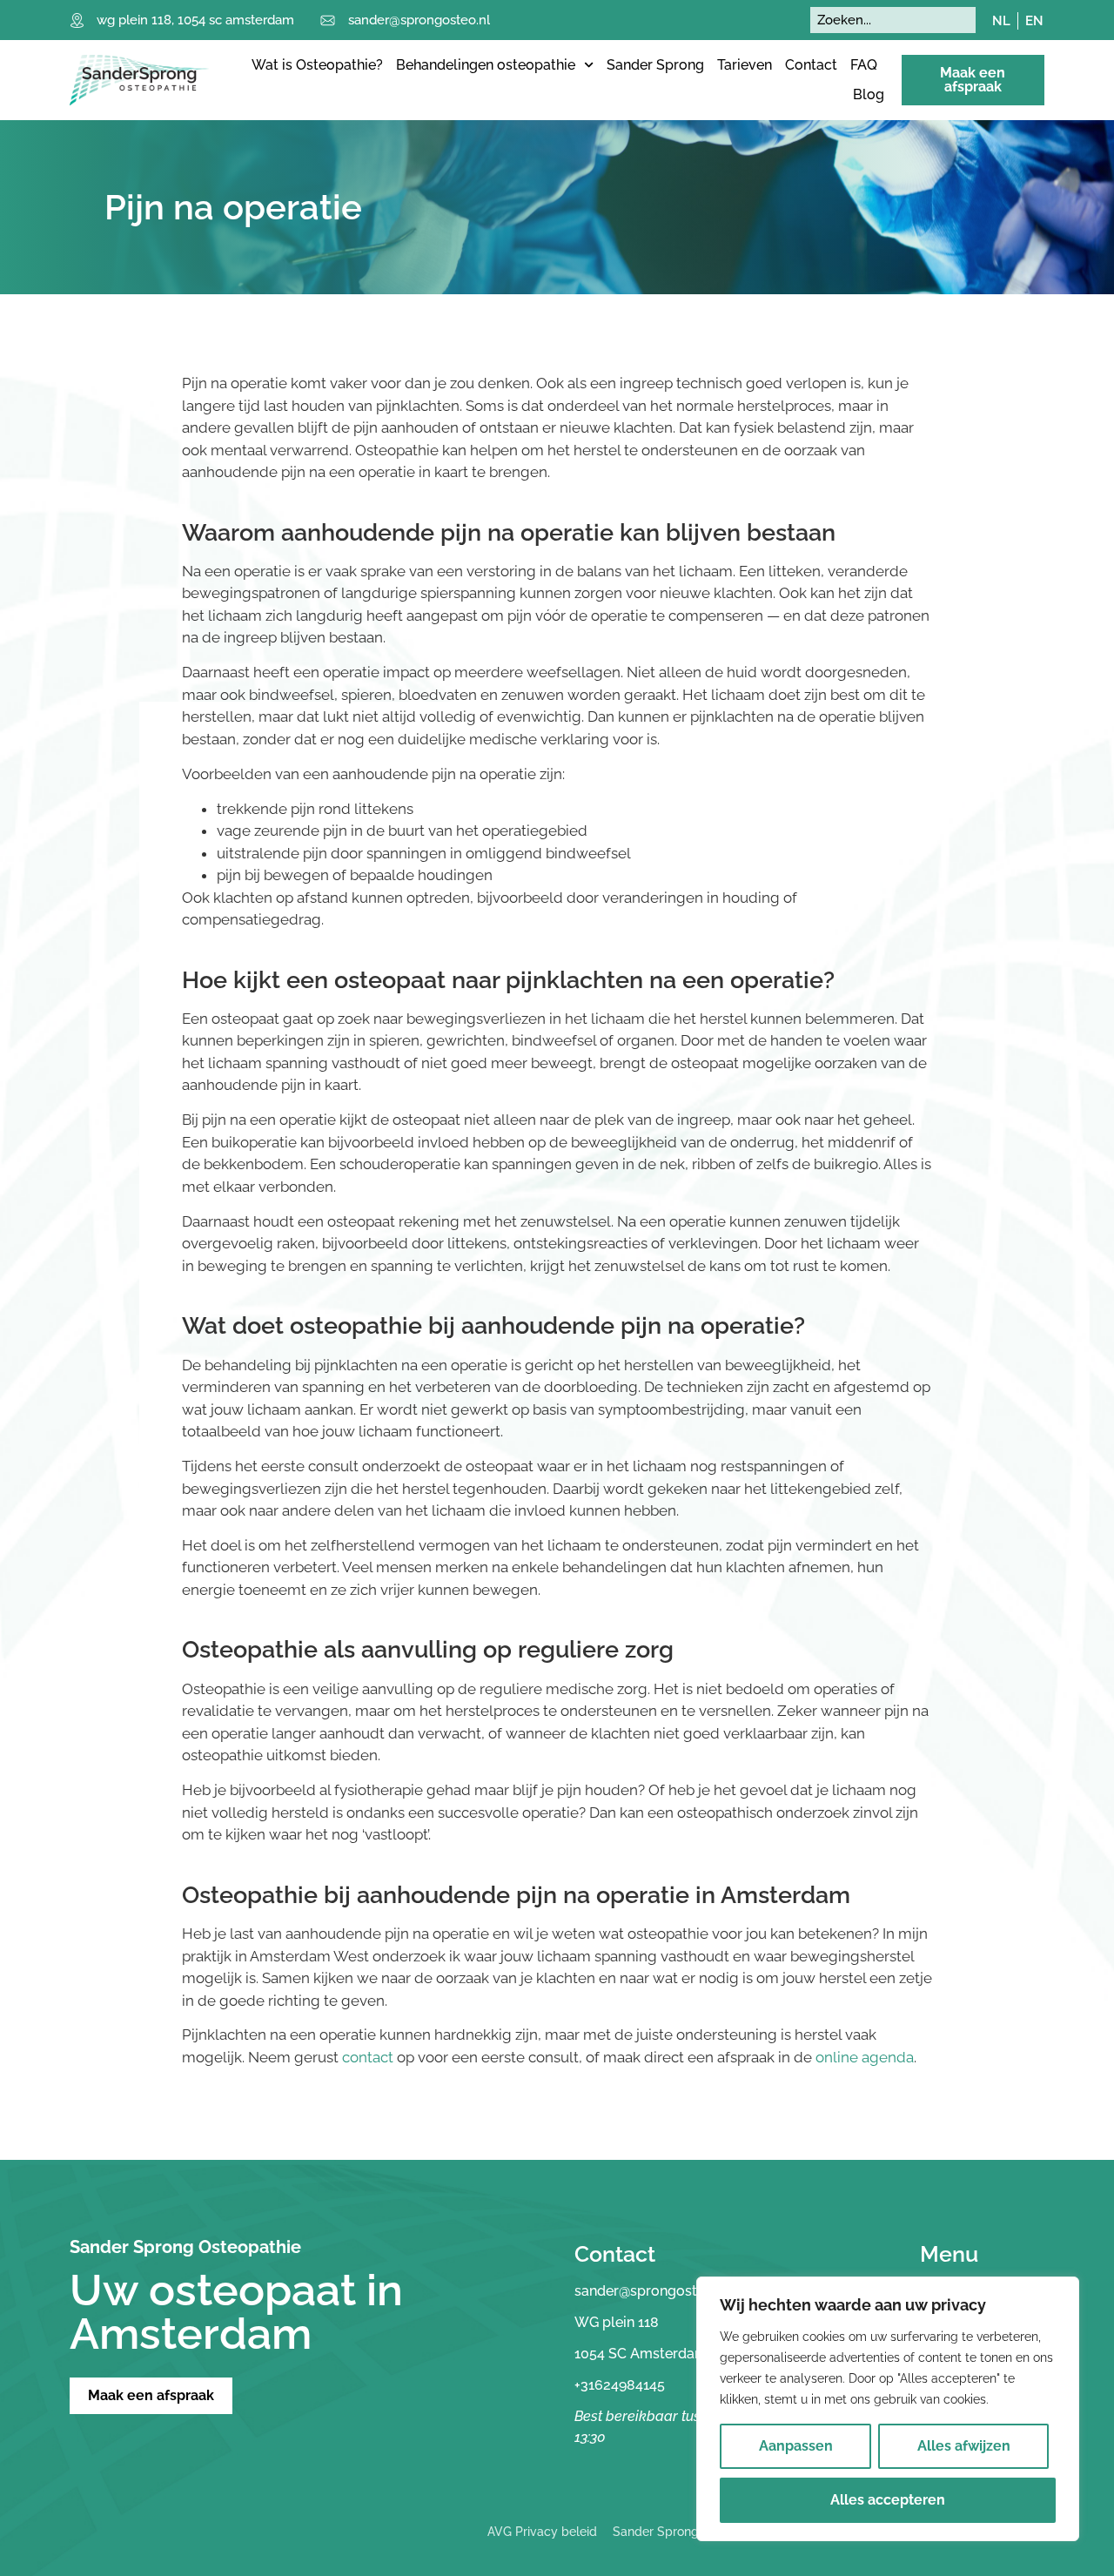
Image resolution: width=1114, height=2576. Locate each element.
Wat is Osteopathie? (317, 65)
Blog (869, 94)
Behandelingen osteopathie (486, 65)
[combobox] (893, 20)
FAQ (864, 65)
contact (368, 2057)
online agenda (865, 2057)
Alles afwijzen (964, 2446)
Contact (811, 65)
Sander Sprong (655, 65)
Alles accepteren (888, 2500)
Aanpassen (796, 2446)
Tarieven (745, 65)
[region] (888, 2409)
